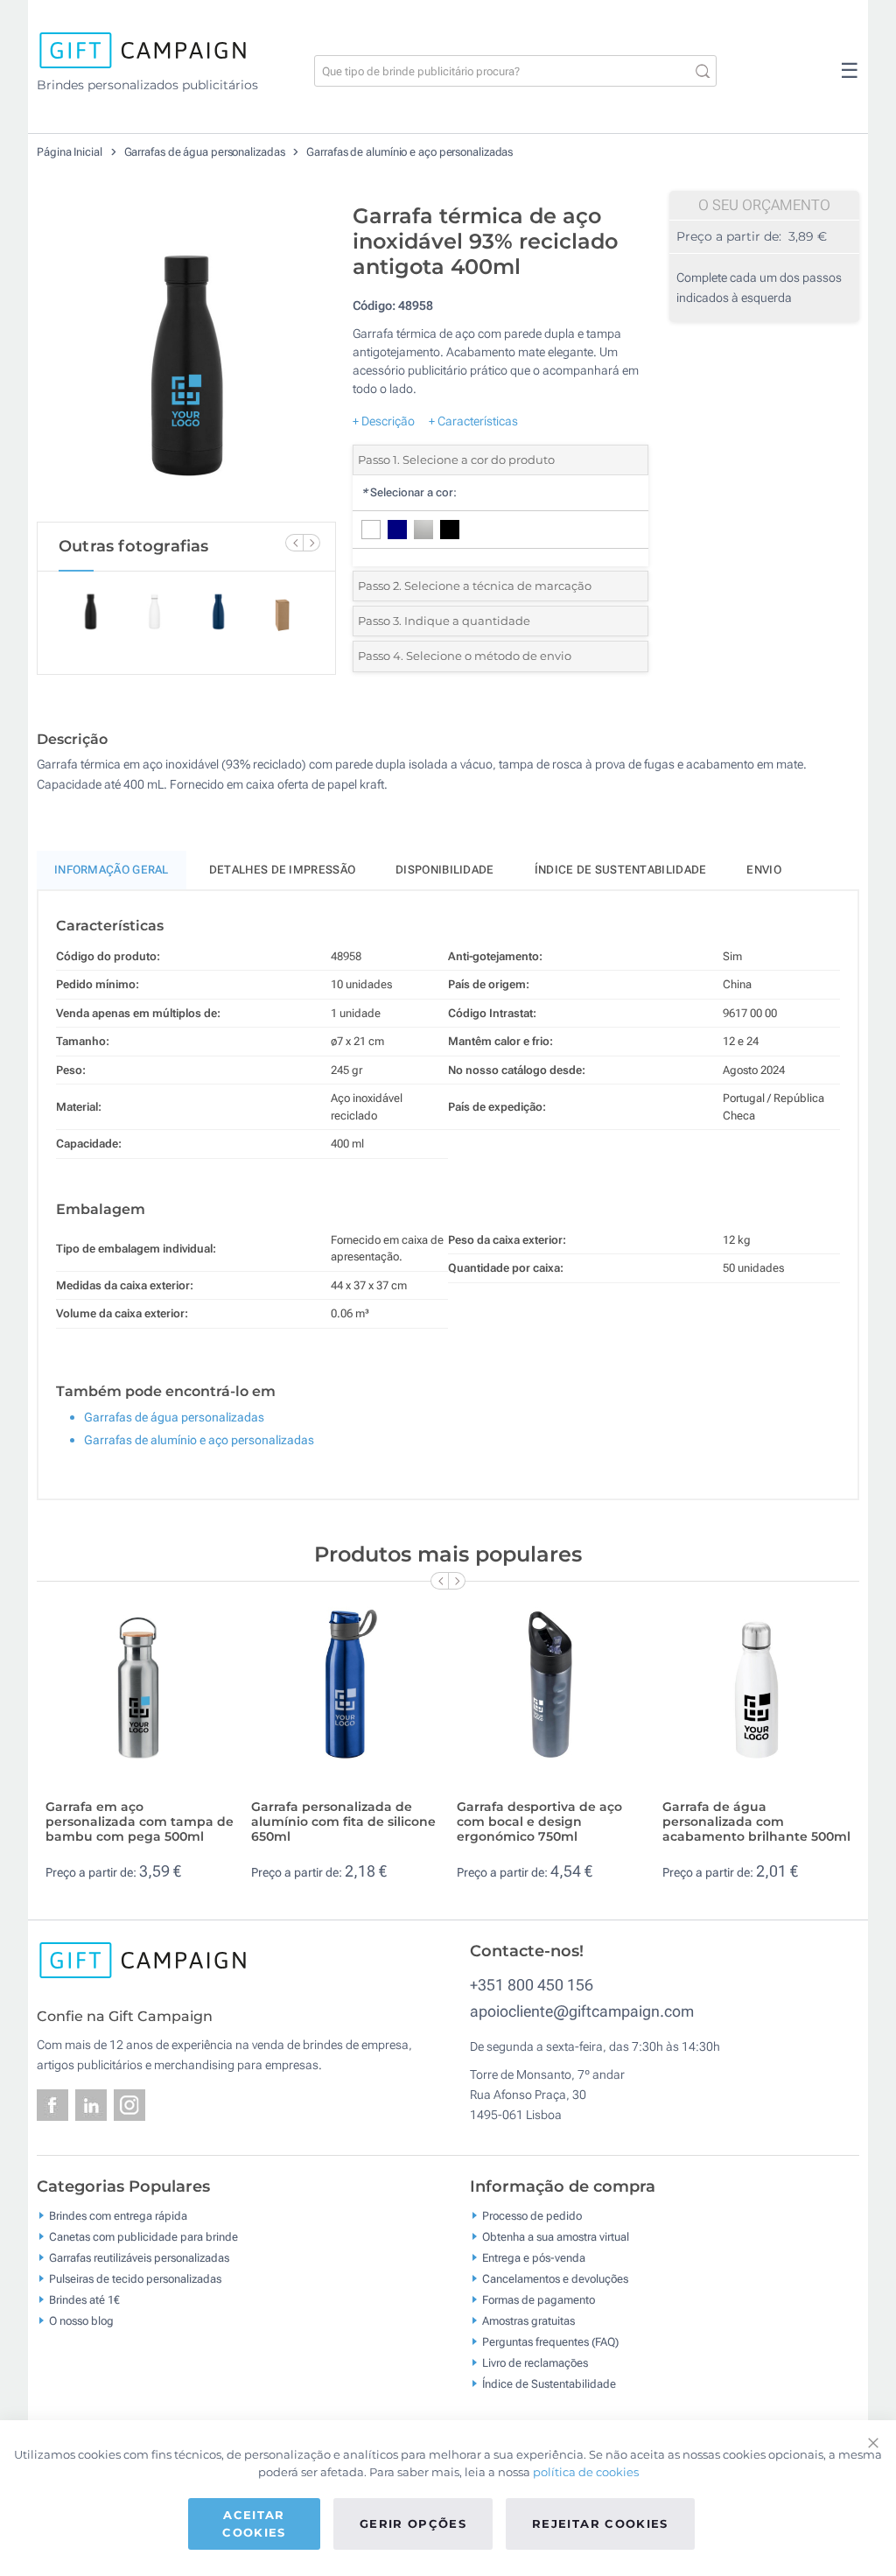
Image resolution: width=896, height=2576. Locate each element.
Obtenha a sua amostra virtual (556, 2236)
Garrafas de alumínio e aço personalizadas (409, 152)
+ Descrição (384, 421)
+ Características (473, 421)
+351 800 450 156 (532, 1985)
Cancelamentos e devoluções (555, 2278)
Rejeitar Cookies (600, 2523)
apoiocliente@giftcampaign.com (582, 2011)
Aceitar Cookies (254, 2523)
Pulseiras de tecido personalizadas (135, 2278)
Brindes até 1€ (84, 2299)
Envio (764, 870)
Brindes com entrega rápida (118, 2215)
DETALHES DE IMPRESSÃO (282, 870)
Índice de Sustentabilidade (549, 2383)
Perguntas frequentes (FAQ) (550, 2341)
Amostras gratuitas (528, 2320)
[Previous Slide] (294, 543)
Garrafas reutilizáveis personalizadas (139, 2257)
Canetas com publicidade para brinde (143, 2236)
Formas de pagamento (539, 2299)
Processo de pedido (532, 2215)
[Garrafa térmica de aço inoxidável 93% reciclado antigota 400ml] (186, 358)
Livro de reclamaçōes (535, 2362)
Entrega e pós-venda (534, 2257)
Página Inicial (71, 152)
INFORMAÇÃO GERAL (112, 870)
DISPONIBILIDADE (445, 870)
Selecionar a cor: (409, 492)
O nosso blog (81, 2320)
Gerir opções (413, 2523)
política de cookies (586, 2472)
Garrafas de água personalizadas (206, 152)
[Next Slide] (311, 543)
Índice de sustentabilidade (621, 870)
